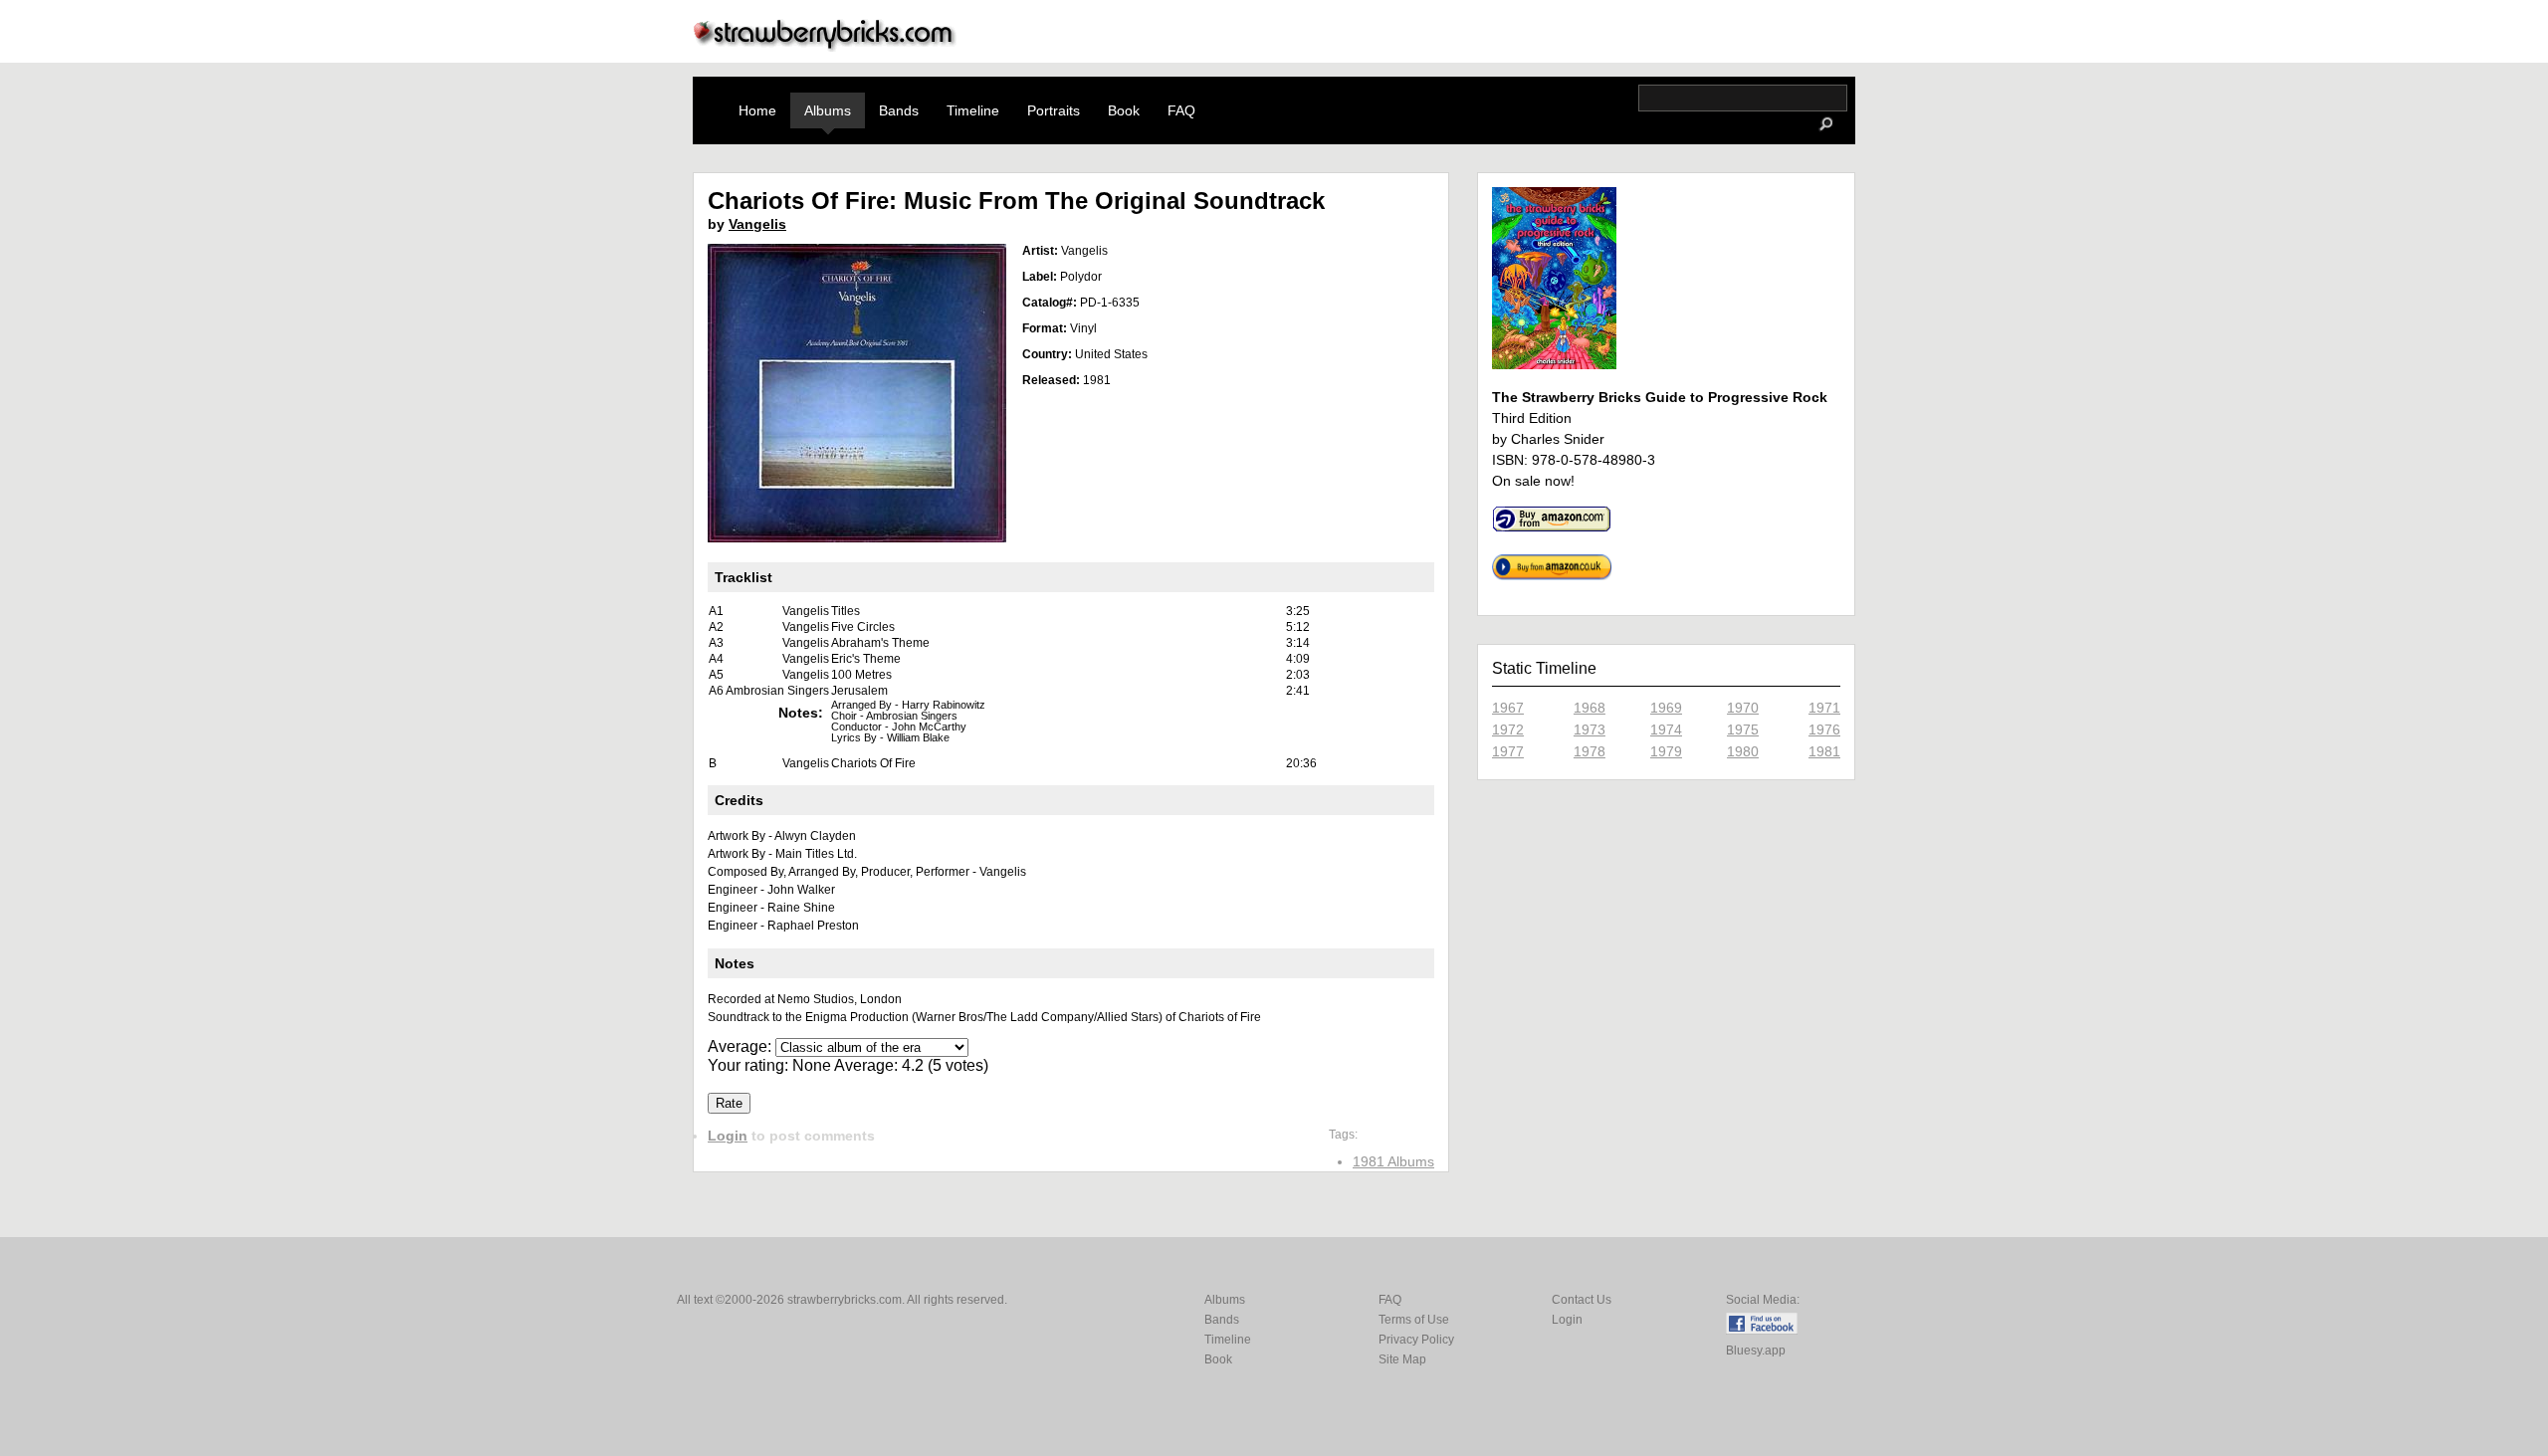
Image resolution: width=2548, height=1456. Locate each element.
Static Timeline (1544, 668)
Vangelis (757, 224)
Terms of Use (1414, 1320)
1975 (1743, 729)
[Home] (825, 46)
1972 (1508, 729)
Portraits (1054, 110)
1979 (1666, 751)
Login (728, 1136)
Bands (899, 110)
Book (1124, 110)
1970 (1743, 708)
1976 (1824, 729)
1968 (1590, 708)
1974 (1666, 729)
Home (757, 110)
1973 (1590, 729)
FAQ (1181, 110)
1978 (1590, 751)
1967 (1508, 708)
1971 (1824, 708)
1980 (1743, 751)
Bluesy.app (1756, 1351)
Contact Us (1582, 1300)
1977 (1508, 751)
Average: (742, 1046)
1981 (1824, 751)
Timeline (973, 110)
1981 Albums (1393, 1161)
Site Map (1402, 1359)
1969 (1666, 708)
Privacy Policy (1416, 1340)
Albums (828, 110)
